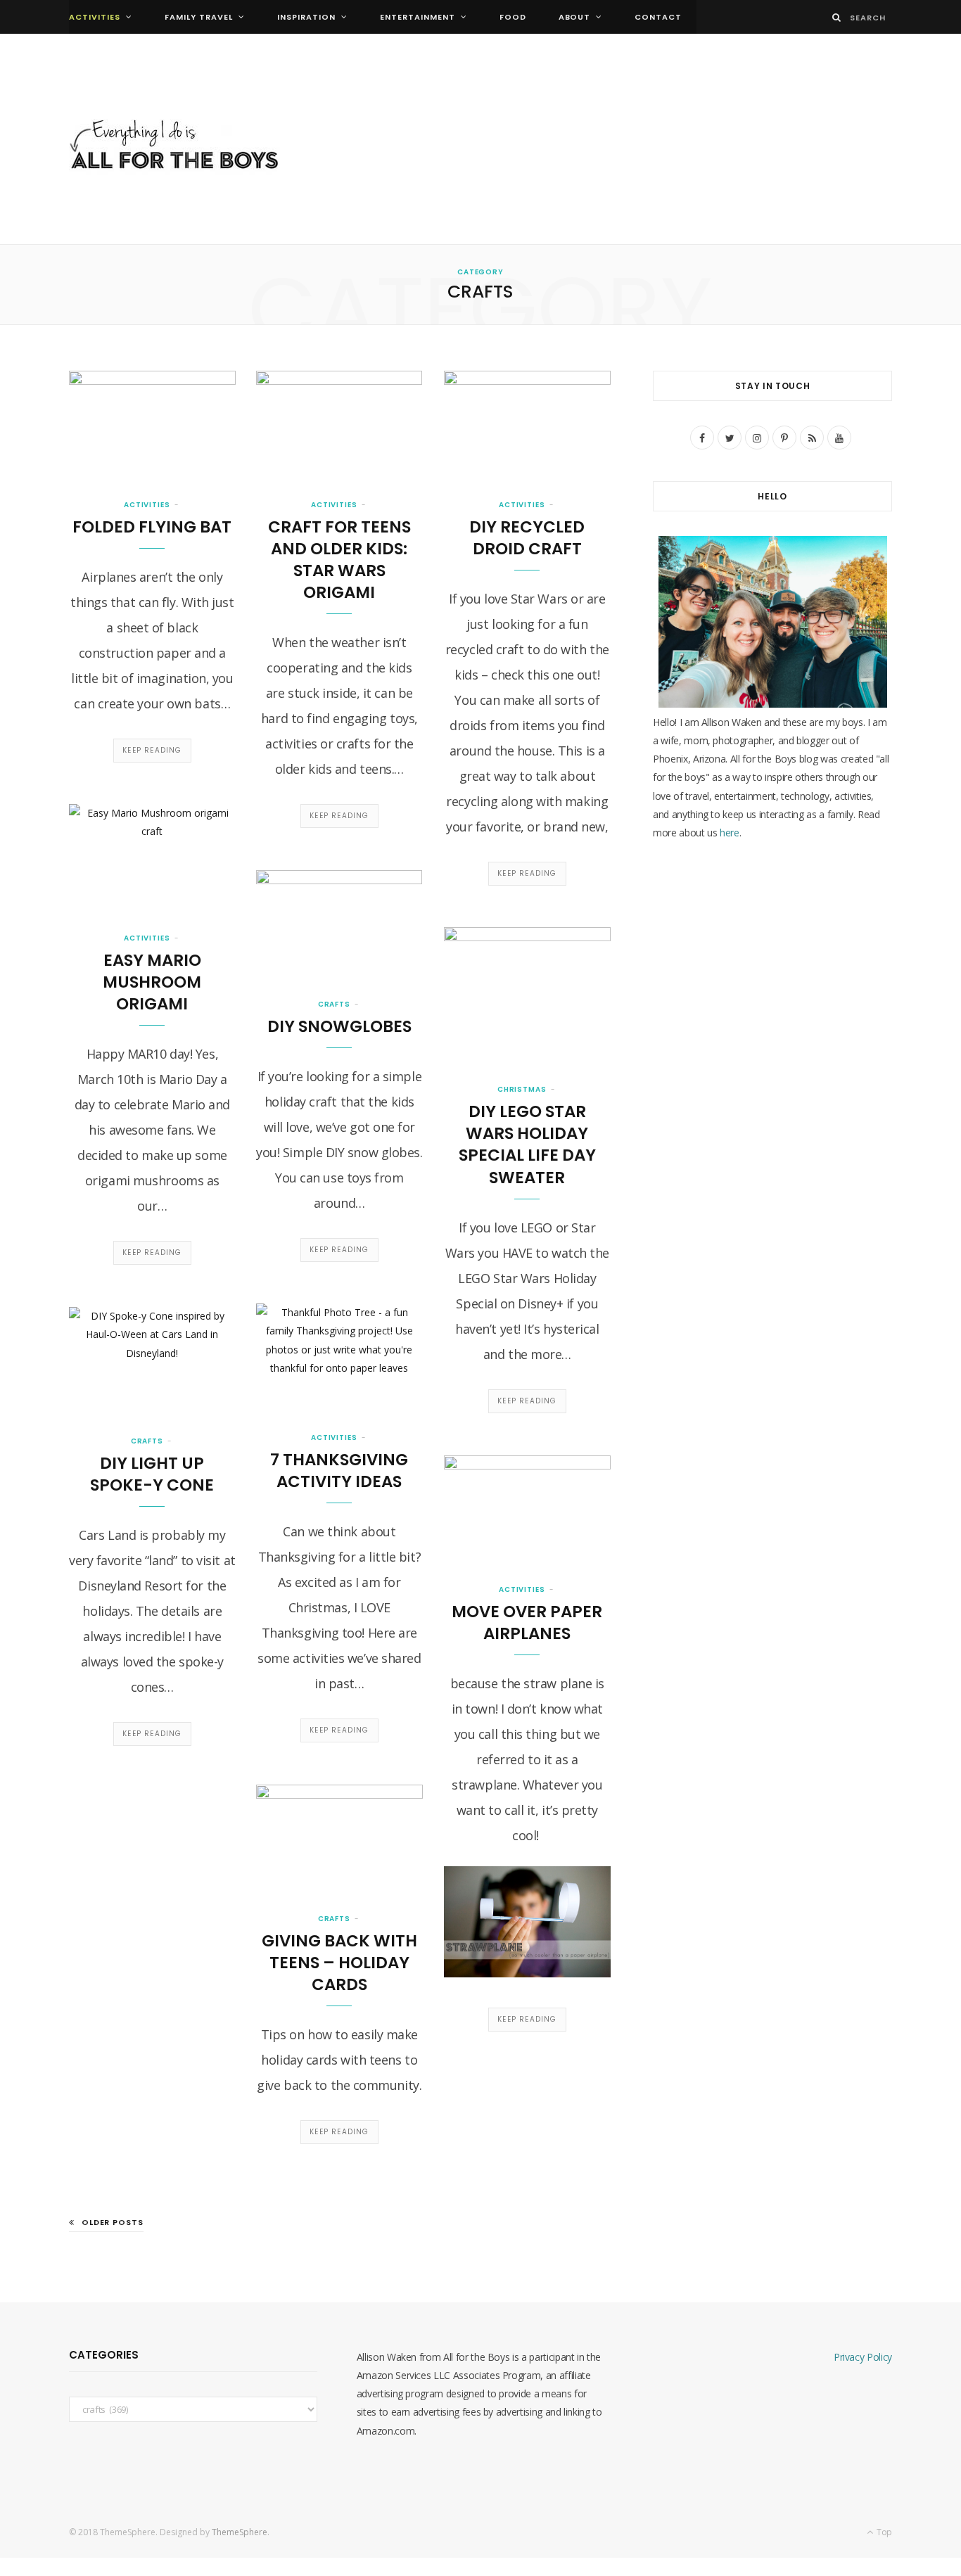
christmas (522, 1089)
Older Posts (113, 2222)
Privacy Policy (863, 2357)
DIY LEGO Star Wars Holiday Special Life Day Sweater (527, 1144)
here (730, 833)
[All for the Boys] (174, 148)
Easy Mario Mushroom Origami (152, 982)
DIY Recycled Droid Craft (527, 538)
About (575, 17)
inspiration (306, 17)
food (513, 17)
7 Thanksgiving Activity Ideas (339, 1471)
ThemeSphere (240, 2532)
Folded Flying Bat (152, 527)
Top (883, 2532)
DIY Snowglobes (339, 1026)
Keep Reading (152, 750)
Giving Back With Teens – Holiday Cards (339, 1963)
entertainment (418, 17)
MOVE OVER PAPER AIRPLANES (527, 1622)
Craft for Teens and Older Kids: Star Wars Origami (339, 560)
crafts (334, 1004)
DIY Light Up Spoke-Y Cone (152, 1474)
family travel (199, 17)
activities (95, 17)
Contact (658, 17)
